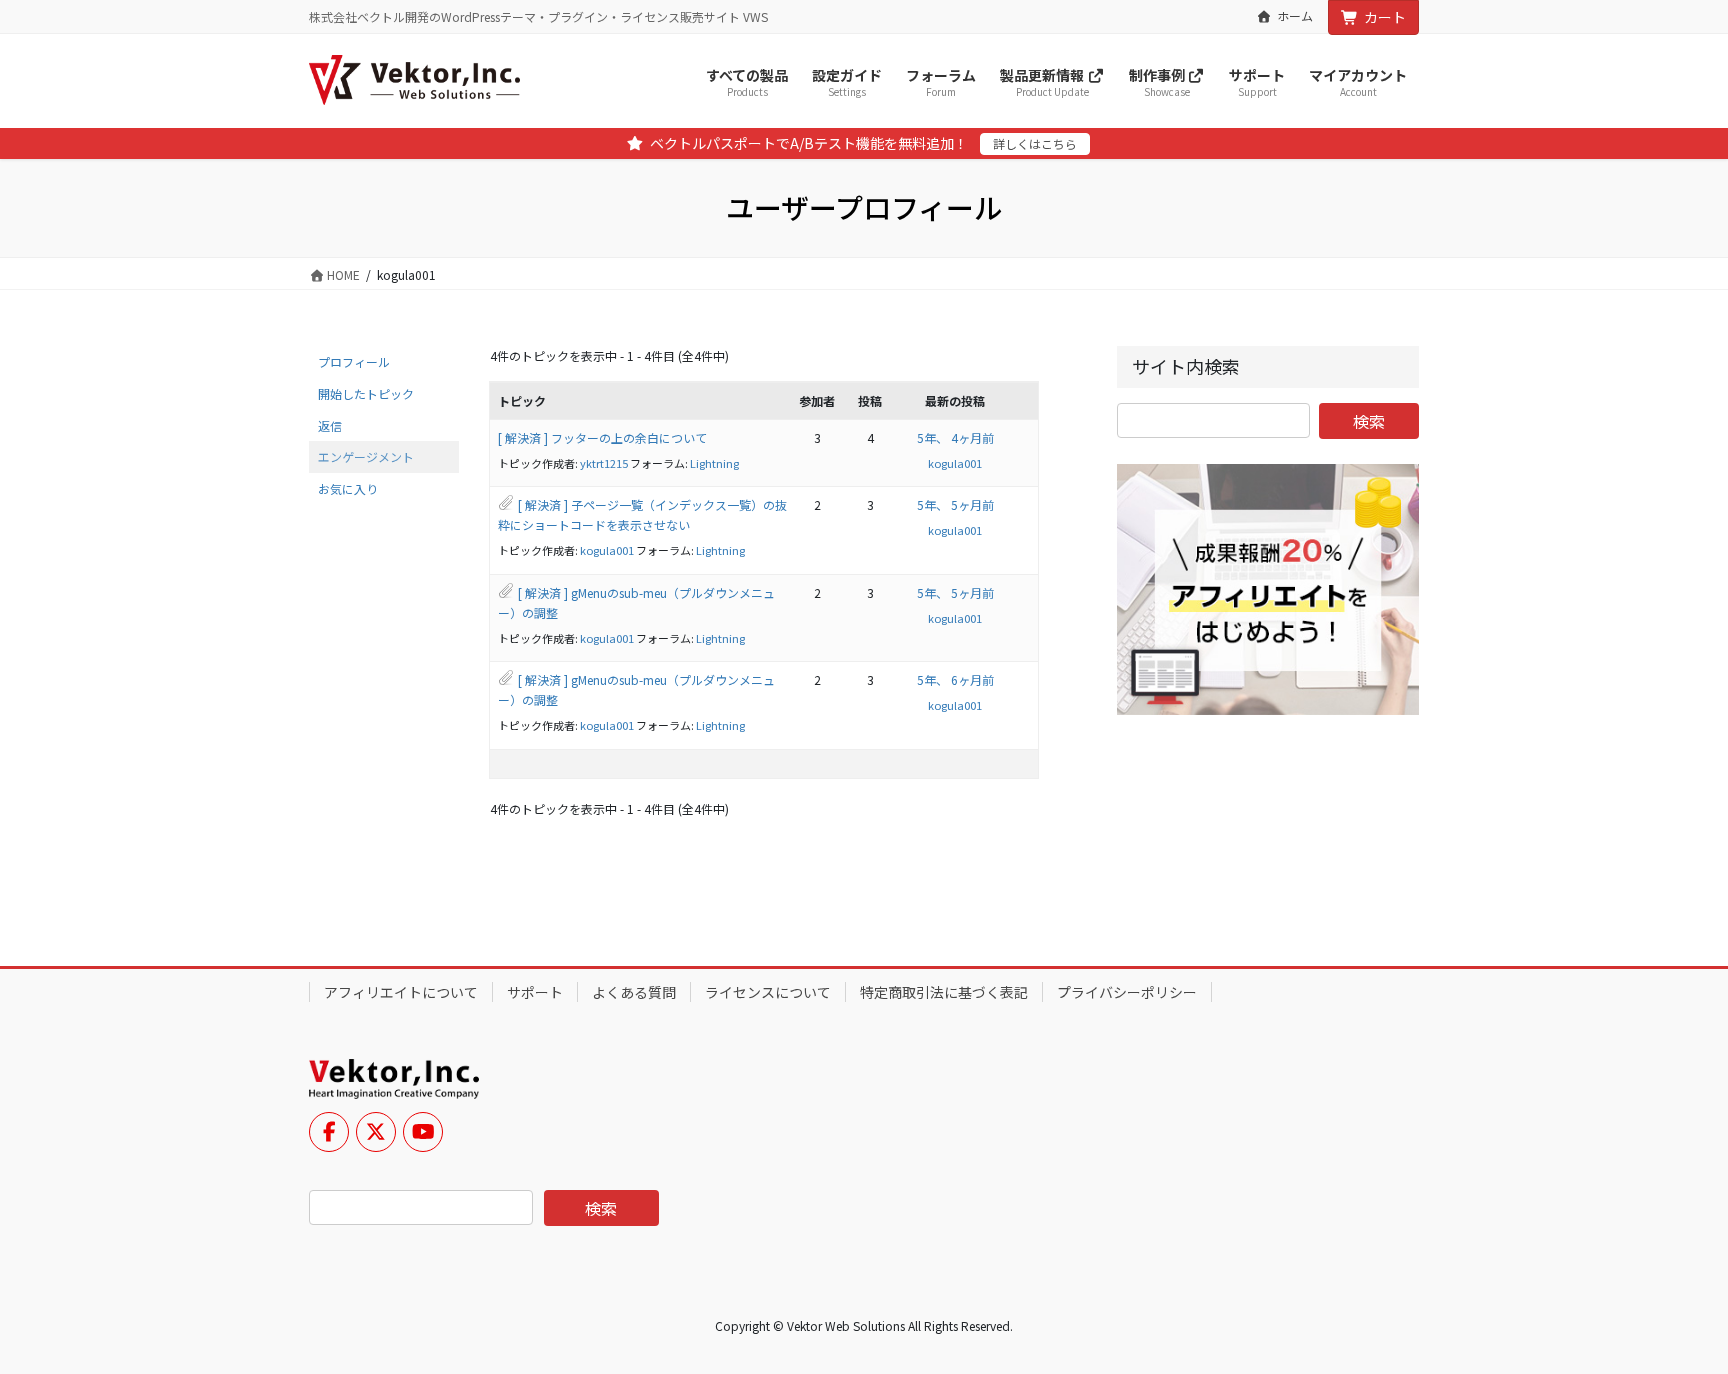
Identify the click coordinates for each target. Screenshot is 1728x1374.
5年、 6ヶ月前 (955, 679)
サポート (535, 992)
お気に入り (348, 488)
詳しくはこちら (1035, 143)
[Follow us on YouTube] (423, 1132)
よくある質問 (634, 992)
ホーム (1295, 16)
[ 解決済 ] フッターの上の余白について (602, 437)
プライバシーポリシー (1127, 992)
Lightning (714, 463)
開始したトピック (366, 393)
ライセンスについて (768, 992)
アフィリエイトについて (401, 992)
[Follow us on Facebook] (329, 1132)
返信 (330, 425)
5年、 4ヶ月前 (955, 437)
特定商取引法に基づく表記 (944, 992)
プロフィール (354, 361)
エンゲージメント (366, 456)
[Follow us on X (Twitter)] (376, 1132)
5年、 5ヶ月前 (955, 504)
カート (1385, 17)
